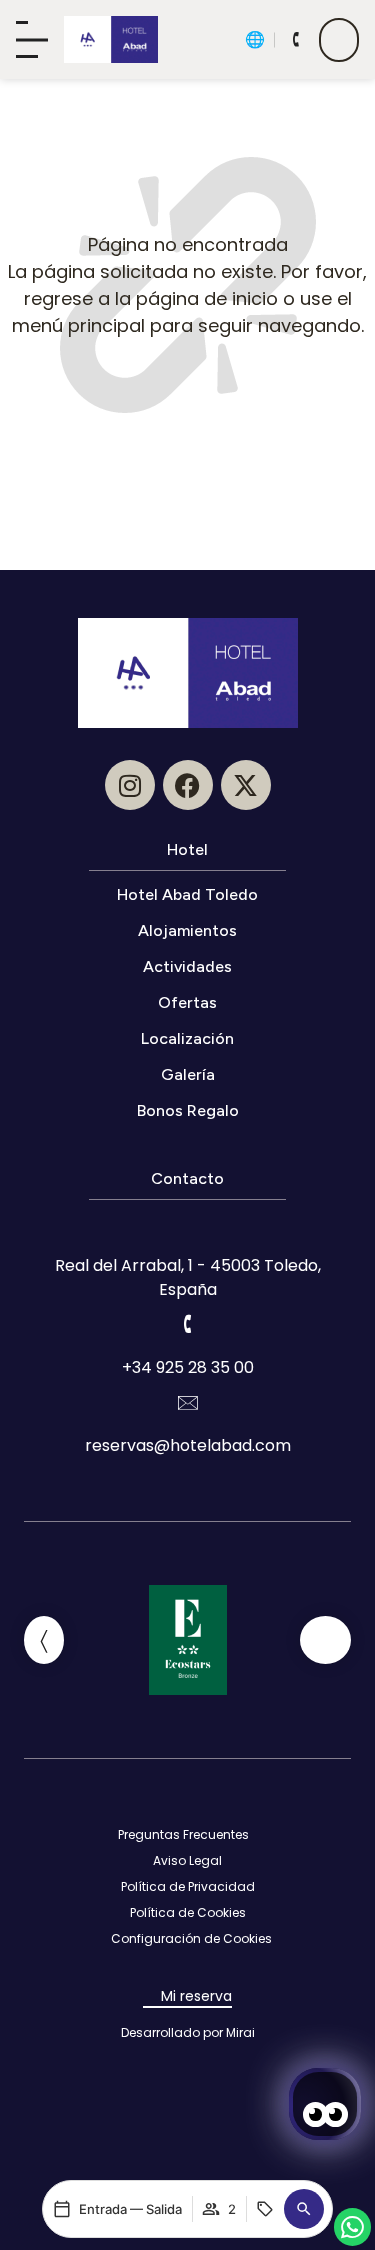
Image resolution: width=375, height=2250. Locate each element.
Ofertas (187, 1002)
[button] (304, 2209)
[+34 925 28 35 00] (188, 1324)
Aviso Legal (187, 1860)
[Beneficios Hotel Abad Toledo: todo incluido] (339, 40)
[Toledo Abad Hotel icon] (111, 39)
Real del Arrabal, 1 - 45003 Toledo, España (188, 1277)
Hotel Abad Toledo (187, 894)
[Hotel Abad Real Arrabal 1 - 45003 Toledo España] (188, 1222)
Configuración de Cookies (191, 1938)
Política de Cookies (188, 1912)
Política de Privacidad (188, 1886)
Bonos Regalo (188, 1110)
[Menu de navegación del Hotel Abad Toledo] (32, 39)
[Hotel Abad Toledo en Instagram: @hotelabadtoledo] (130, 785)
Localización (187, 1038)
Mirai (240, 2032)
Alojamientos (187, 930)
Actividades (187, 966)
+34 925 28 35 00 (188, 1367)
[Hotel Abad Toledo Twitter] (246, 785)
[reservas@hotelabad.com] (188, 1402)
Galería (188, 1074)
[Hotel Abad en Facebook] (188, 785)
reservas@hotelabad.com (188, 1445)
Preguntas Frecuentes (183, 1834)
